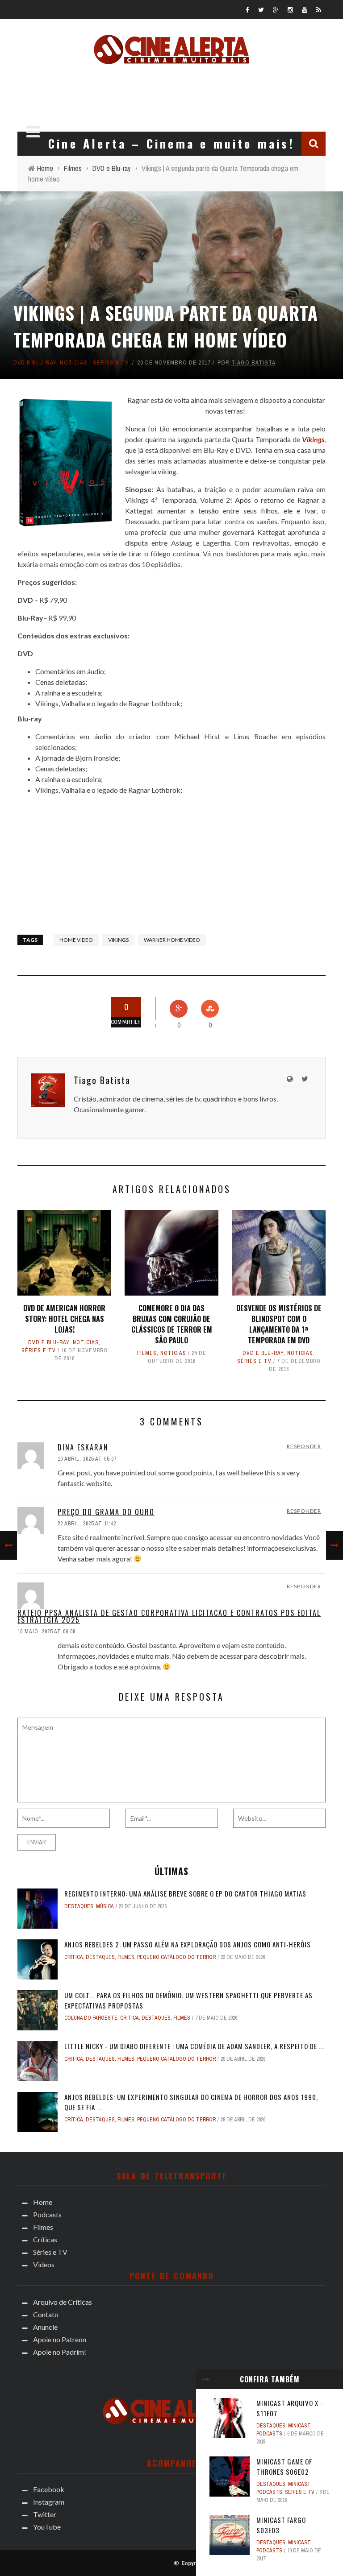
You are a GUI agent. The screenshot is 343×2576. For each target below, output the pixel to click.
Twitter (45, 2514)
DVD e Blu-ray (35, 362)
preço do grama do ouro (106, 1512)
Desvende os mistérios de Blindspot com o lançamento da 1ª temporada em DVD (279, 1324)
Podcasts (269, 2434)
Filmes (147, 1353)
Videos (44, 2264)
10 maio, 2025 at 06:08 (46, 1632)
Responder (304, 1446)
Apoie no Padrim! (60, 2352)
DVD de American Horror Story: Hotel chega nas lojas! (64, 1319)
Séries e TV (111, 362)
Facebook (49, 2489)
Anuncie (45, 2327)
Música (105, 1906)
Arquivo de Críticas (63, 2302)
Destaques (271, 2426)
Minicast (299, 2426)
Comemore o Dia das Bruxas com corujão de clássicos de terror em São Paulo (172, 1324)
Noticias (74, 362)
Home (43, 2202)
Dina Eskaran (83, 1447)
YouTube (47, 2527)
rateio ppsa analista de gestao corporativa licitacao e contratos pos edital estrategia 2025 (169, 1616)
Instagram (49, 2502)
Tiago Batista (253, 362)
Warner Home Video (172, 940)
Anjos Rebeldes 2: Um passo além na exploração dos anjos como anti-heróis (188, 1944)
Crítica (74, 1957)
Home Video (76, 940)
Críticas (45, 2239)
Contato (46, 2314)
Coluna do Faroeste (91, 2018)
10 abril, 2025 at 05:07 (87, 1459)
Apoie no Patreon (60, 2339)
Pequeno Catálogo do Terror (176, 1957)
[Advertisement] (176, 95)
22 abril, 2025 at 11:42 (87, 1524)
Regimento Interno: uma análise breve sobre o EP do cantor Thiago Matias (185, 1893)
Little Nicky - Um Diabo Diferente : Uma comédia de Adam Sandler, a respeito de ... (194, 2046)
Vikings (118, 940)
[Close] (206, 2379)
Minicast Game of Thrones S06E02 (284, 2466)
